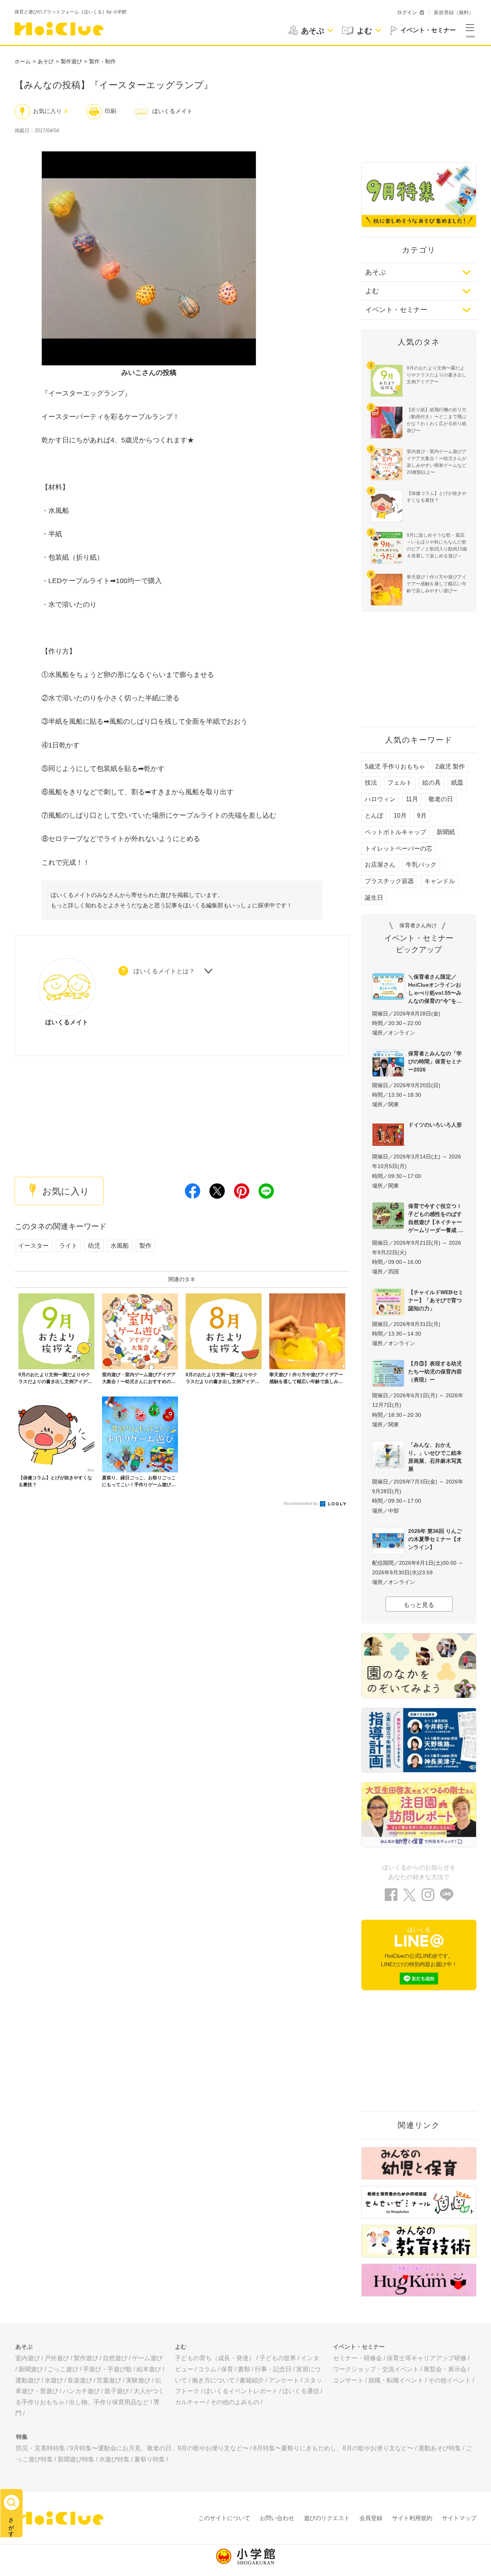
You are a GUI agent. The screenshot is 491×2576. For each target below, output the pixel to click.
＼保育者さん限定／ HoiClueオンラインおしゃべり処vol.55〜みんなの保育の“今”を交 (435, 989)
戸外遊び (57, 2358)
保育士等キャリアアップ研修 (427, 2358)
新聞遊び (31, 2369)
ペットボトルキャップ (395, 832)
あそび (46, 61)
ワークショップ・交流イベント (376, 2369)
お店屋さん (380, 865)
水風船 (120, 1246)
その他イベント (450, 2380)
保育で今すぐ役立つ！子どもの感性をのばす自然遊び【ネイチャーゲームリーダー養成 (435, 1218)
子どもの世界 (278, 2358)
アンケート (284, 2380)
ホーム (23, 61)
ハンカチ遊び (81, 2391)
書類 (244, 2369)
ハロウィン (380, 799)
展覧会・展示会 (445, 2369)
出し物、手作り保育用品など (109, 2402)
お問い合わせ (277, 2518)
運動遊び (28, 2380)
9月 (422, 816)
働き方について (213, 2380)
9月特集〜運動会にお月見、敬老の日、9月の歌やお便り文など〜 (159, 2448)
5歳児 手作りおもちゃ (395, 766)
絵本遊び (149, 2369)
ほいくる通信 (301, 2391)
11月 (412, 799)
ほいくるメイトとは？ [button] (164, 971)
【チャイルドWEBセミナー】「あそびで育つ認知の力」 (436, 1300)
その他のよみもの (235, 2402)
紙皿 (457, 783)
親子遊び (117, 2391)
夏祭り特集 (150, 2459)
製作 (145, 1246)
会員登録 (371, 2518)
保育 (227, 2369)
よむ (372, 291)
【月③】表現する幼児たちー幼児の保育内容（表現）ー (435, 1372)
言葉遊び (109, 2380)
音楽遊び (80, 2380)
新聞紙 (446, 832)
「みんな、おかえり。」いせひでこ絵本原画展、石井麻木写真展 (435, 1457)
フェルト (400, 783)
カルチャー (190, 2402)
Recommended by (301, 1503)
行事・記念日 (273, 2369)
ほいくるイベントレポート (241, 2391)
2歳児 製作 (450, 766)
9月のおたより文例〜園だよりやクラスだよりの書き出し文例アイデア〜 (437, 375)
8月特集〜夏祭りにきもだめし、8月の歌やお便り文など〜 (333, 2448)
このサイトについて (224, 2518)
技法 (371, 783)
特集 (22, 2437)
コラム (207, 2369)
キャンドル (440, 881)
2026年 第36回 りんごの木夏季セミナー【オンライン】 (435, 1539)
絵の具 (432, 783)
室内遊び (28, 2358)
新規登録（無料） (454, 12)
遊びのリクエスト (327, 2518)
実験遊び (138, 2380)
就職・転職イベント (396, 2380)
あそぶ (376, 272)
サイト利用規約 (412, 2518)
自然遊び (115, 2358)
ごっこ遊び (63, 2369)
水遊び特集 (114, 2459)
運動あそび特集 (440, 2448)
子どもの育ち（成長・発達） (215, 2358)
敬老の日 (441, 799)
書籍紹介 (252, 2380)
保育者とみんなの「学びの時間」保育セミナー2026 (435, 1061)
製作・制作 (102, 61)
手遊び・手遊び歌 (107, 2369)
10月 (400, 816)
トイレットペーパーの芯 (399, 849)
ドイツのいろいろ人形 (435, 1125)
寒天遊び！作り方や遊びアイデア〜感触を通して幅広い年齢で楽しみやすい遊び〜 (437, 584)
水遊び (54, 2380)
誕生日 (374, 898)
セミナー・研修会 (358, 2358)
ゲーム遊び (147, 2358)
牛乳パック (421, 865)
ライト (68, 1246)
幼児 (94, 1246)
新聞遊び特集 (76, 2459)
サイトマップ (459, 2518)
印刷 (110, 111)
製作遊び (71, 61)
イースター (33, 1246)
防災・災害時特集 (41, 2448)
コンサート (348, 2380)
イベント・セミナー (396, 310)
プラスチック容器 (389, 881)
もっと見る (419, 1605)
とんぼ (374, 816)
